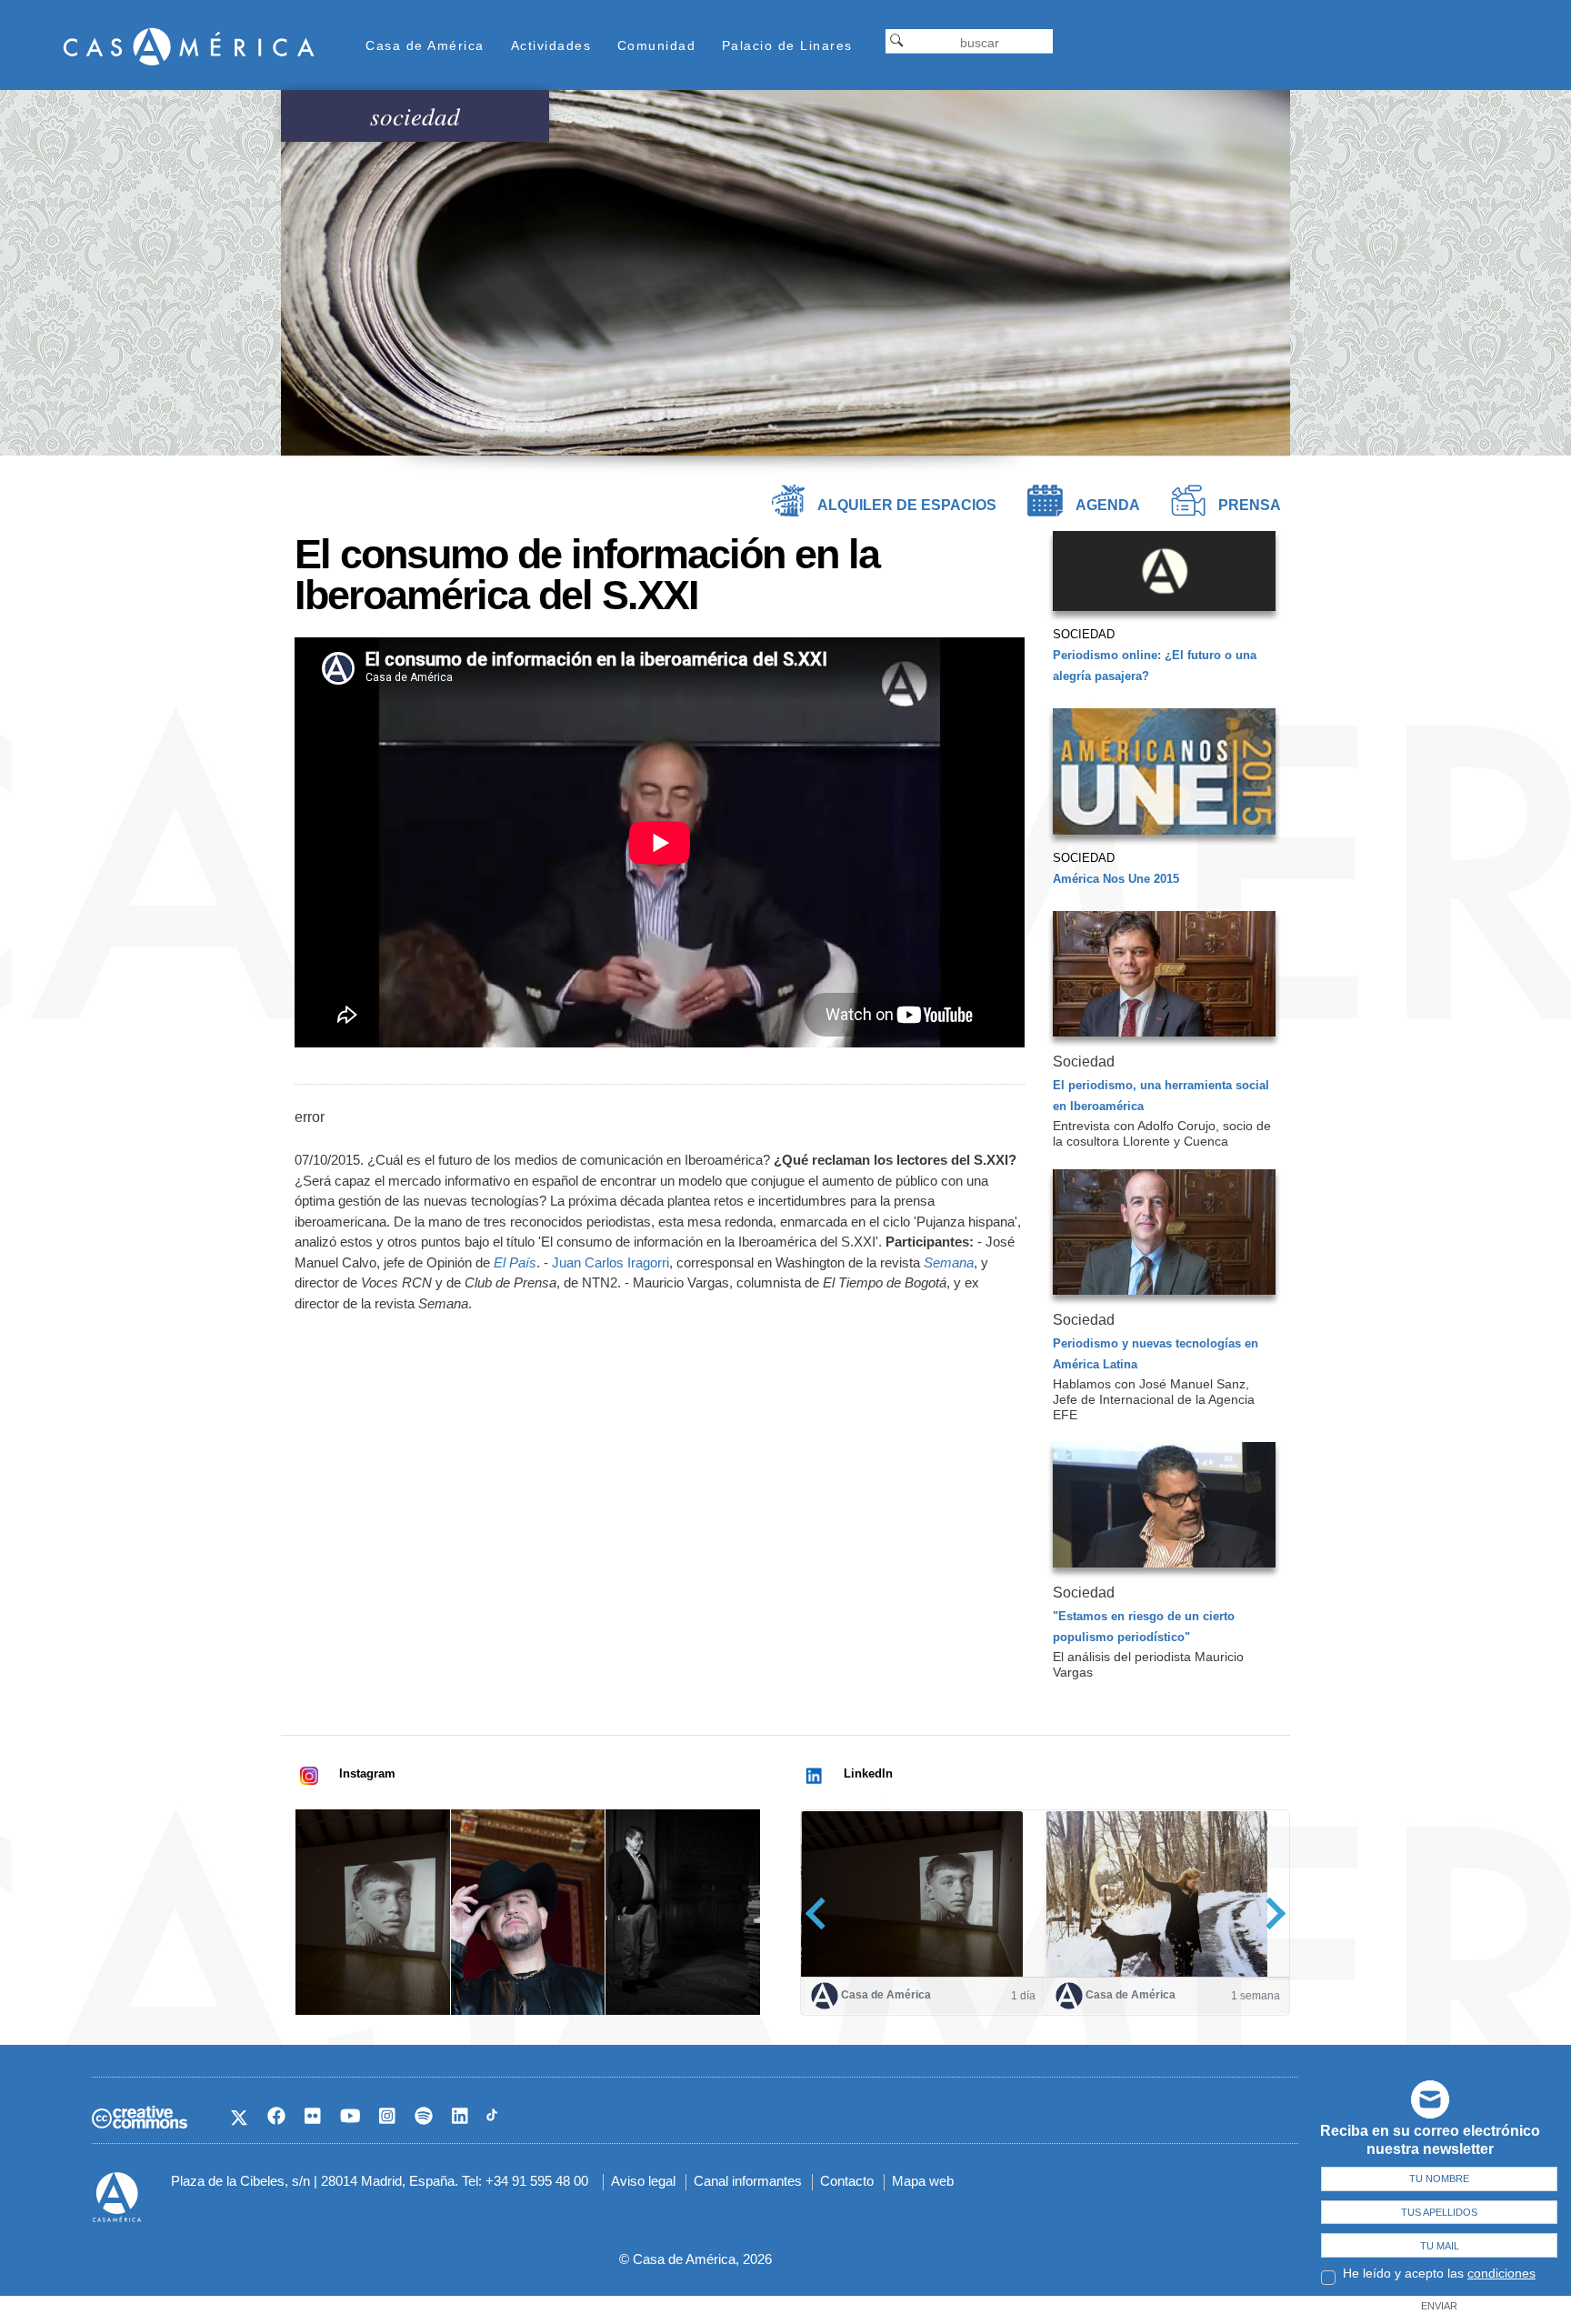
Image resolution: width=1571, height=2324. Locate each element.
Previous (821, 1913)
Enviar (1439, 2306)
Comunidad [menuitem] (657, 45)
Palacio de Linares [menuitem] (787, 45)
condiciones (1501, 2273)
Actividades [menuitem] (551, 45)
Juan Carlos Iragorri (610, 1262)
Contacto (847, 2181)
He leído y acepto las (1439, 2273)
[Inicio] (189, 46)
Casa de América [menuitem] (425, 45)
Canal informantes (748, 2181)
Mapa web (923, 2181)
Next (1270, 1913)
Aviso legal (643, 2181)
